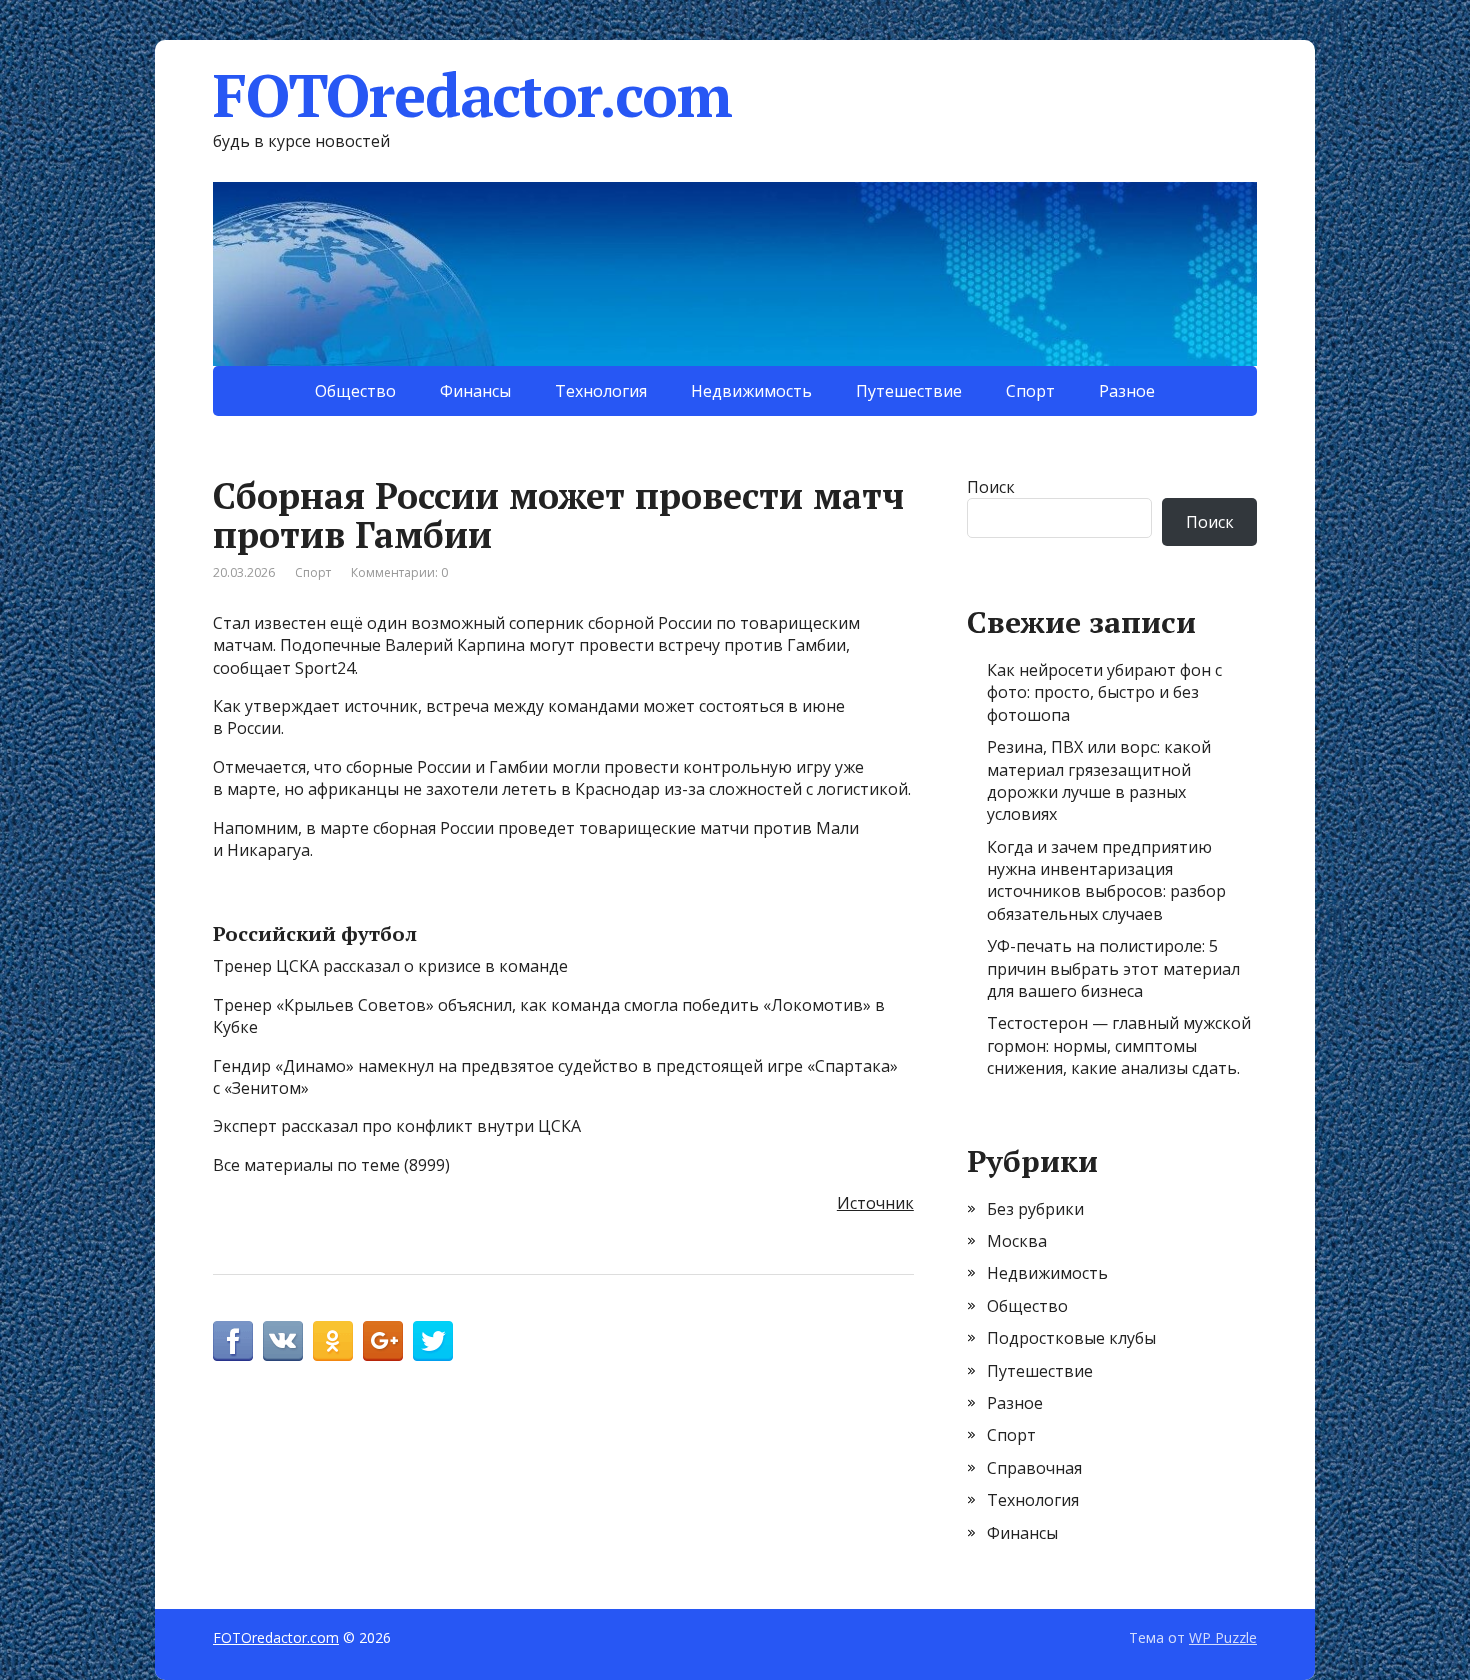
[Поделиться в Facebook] (233, 1341)
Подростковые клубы (1071, 1338)
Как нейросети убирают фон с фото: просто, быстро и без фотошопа (1104, 692)
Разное (1127, 391)
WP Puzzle (1223, 1637)
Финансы (475, 391)
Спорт (1030, 391)
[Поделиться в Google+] (383, 1341)
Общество (355, 391)
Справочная (1034, 1468)
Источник (875, 1203)
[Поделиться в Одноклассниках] (333, 1341)
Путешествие (909, 391)
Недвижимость (751, 391)
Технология (601, 391)
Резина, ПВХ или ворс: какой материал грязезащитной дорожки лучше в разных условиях (1099, 780)
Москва (1017, 1241)
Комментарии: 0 (399, 572)
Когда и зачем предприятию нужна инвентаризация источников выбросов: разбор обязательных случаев (1106, 880)
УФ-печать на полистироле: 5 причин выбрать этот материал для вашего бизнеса (1113, 968)
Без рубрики (1035, 1209)
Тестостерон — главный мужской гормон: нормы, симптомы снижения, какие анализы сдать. (1119, 1045)
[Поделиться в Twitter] (433, 1341)
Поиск (991, 487)
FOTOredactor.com (472, 95)
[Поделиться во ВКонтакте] (283, 1341)
